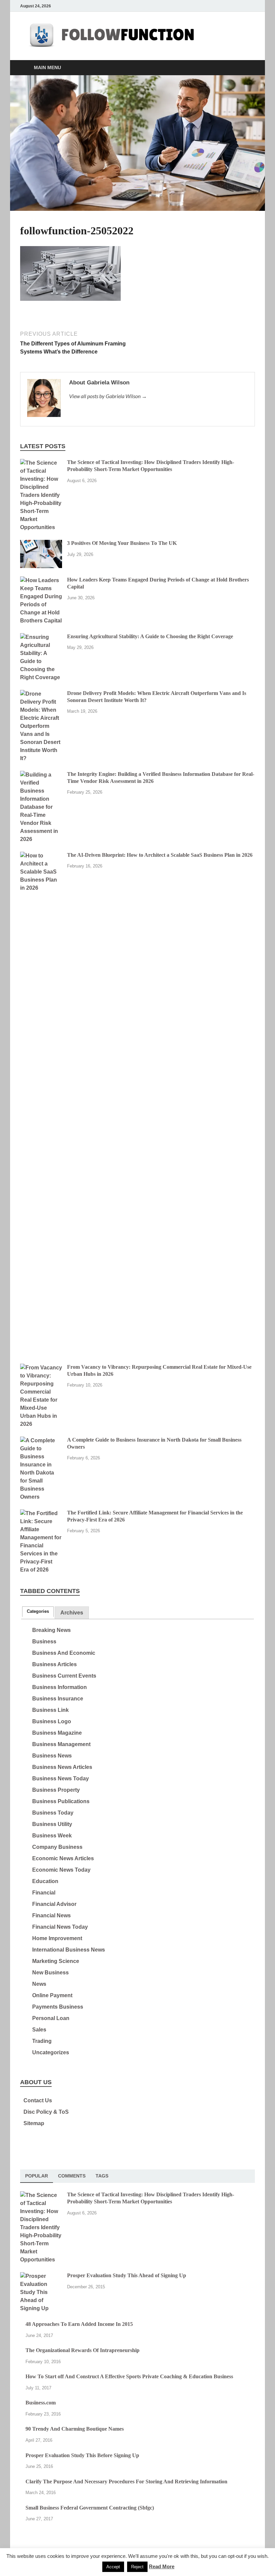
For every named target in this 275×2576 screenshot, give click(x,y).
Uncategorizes (51, 2052)
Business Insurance (58, 1699)
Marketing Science (56, 1961)
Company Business (57, 1847)
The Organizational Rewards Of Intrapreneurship (82, 2350)
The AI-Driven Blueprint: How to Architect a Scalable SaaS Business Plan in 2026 (160, 855)
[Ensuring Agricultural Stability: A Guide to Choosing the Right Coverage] (41, 637)
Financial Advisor (54, 1904)
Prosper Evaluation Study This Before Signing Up (82, 2455)
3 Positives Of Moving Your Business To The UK (122, 543)
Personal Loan (51, 2018)
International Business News (69, 1950)
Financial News (51, 1915)
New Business (50, 1973)
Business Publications (61, 1801)
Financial (44, 1893)
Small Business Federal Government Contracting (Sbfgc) (90, 2508)
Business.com (41, 2403)
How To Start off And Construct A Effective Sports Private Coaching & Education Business (129, 2376)
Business (44, 1642)
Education (45, 1881)
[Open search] (248, 68)
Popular (37, 2176)
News (39, 1984)
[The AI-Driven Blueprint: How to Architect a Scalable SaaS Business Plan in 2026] (41, 856)
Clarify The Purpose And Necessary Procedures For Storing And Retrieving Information (126, 2481)
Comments (72, 2176)
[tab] (38, 1612)
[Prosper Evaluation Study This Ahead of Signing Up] (41, 2276)
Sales (39, 2030)
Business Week (52, 1836)
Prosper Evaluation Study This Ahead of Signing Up (127, 2275)
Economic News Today (61, 1870)
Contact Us (38, 2100)
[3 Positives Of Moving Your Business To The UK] (41, 544)
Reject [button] (137, 2567)
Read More (162, 2566)
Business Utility (52, 1824)
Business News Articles (62, 1767)
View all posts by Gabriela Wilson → (108, 396)
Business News (52, 1756)
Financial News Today (60, 1927)
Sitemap (34, 2123)
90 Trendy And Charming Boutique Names (75, 2429)
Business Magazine (57, 1733)
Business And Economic (64, 1653)
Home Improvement (57, 1938)
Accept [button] (113, 2567)
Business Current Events (64, 1676)
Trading (42, 2041)
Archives (72, 1613)
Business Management (61, 1744)
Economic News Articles (63, 1858)
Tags (102, 2176)
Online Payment (52, 1995)
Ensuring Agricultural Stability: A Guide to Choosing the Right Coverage (150, 636)
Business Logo (52, 1721)
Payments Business (58, 2007)
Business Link (50, 1710)
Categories (38, 1611)
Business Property (56, 1790)
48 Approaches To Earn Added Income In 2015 (79, 2324)
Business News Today (61, 1778)
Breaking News (51, 1630)
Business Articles (54, 1664)
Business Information (60, 1687)
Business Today (53, 1813)
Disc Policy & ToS (46, 2112)
